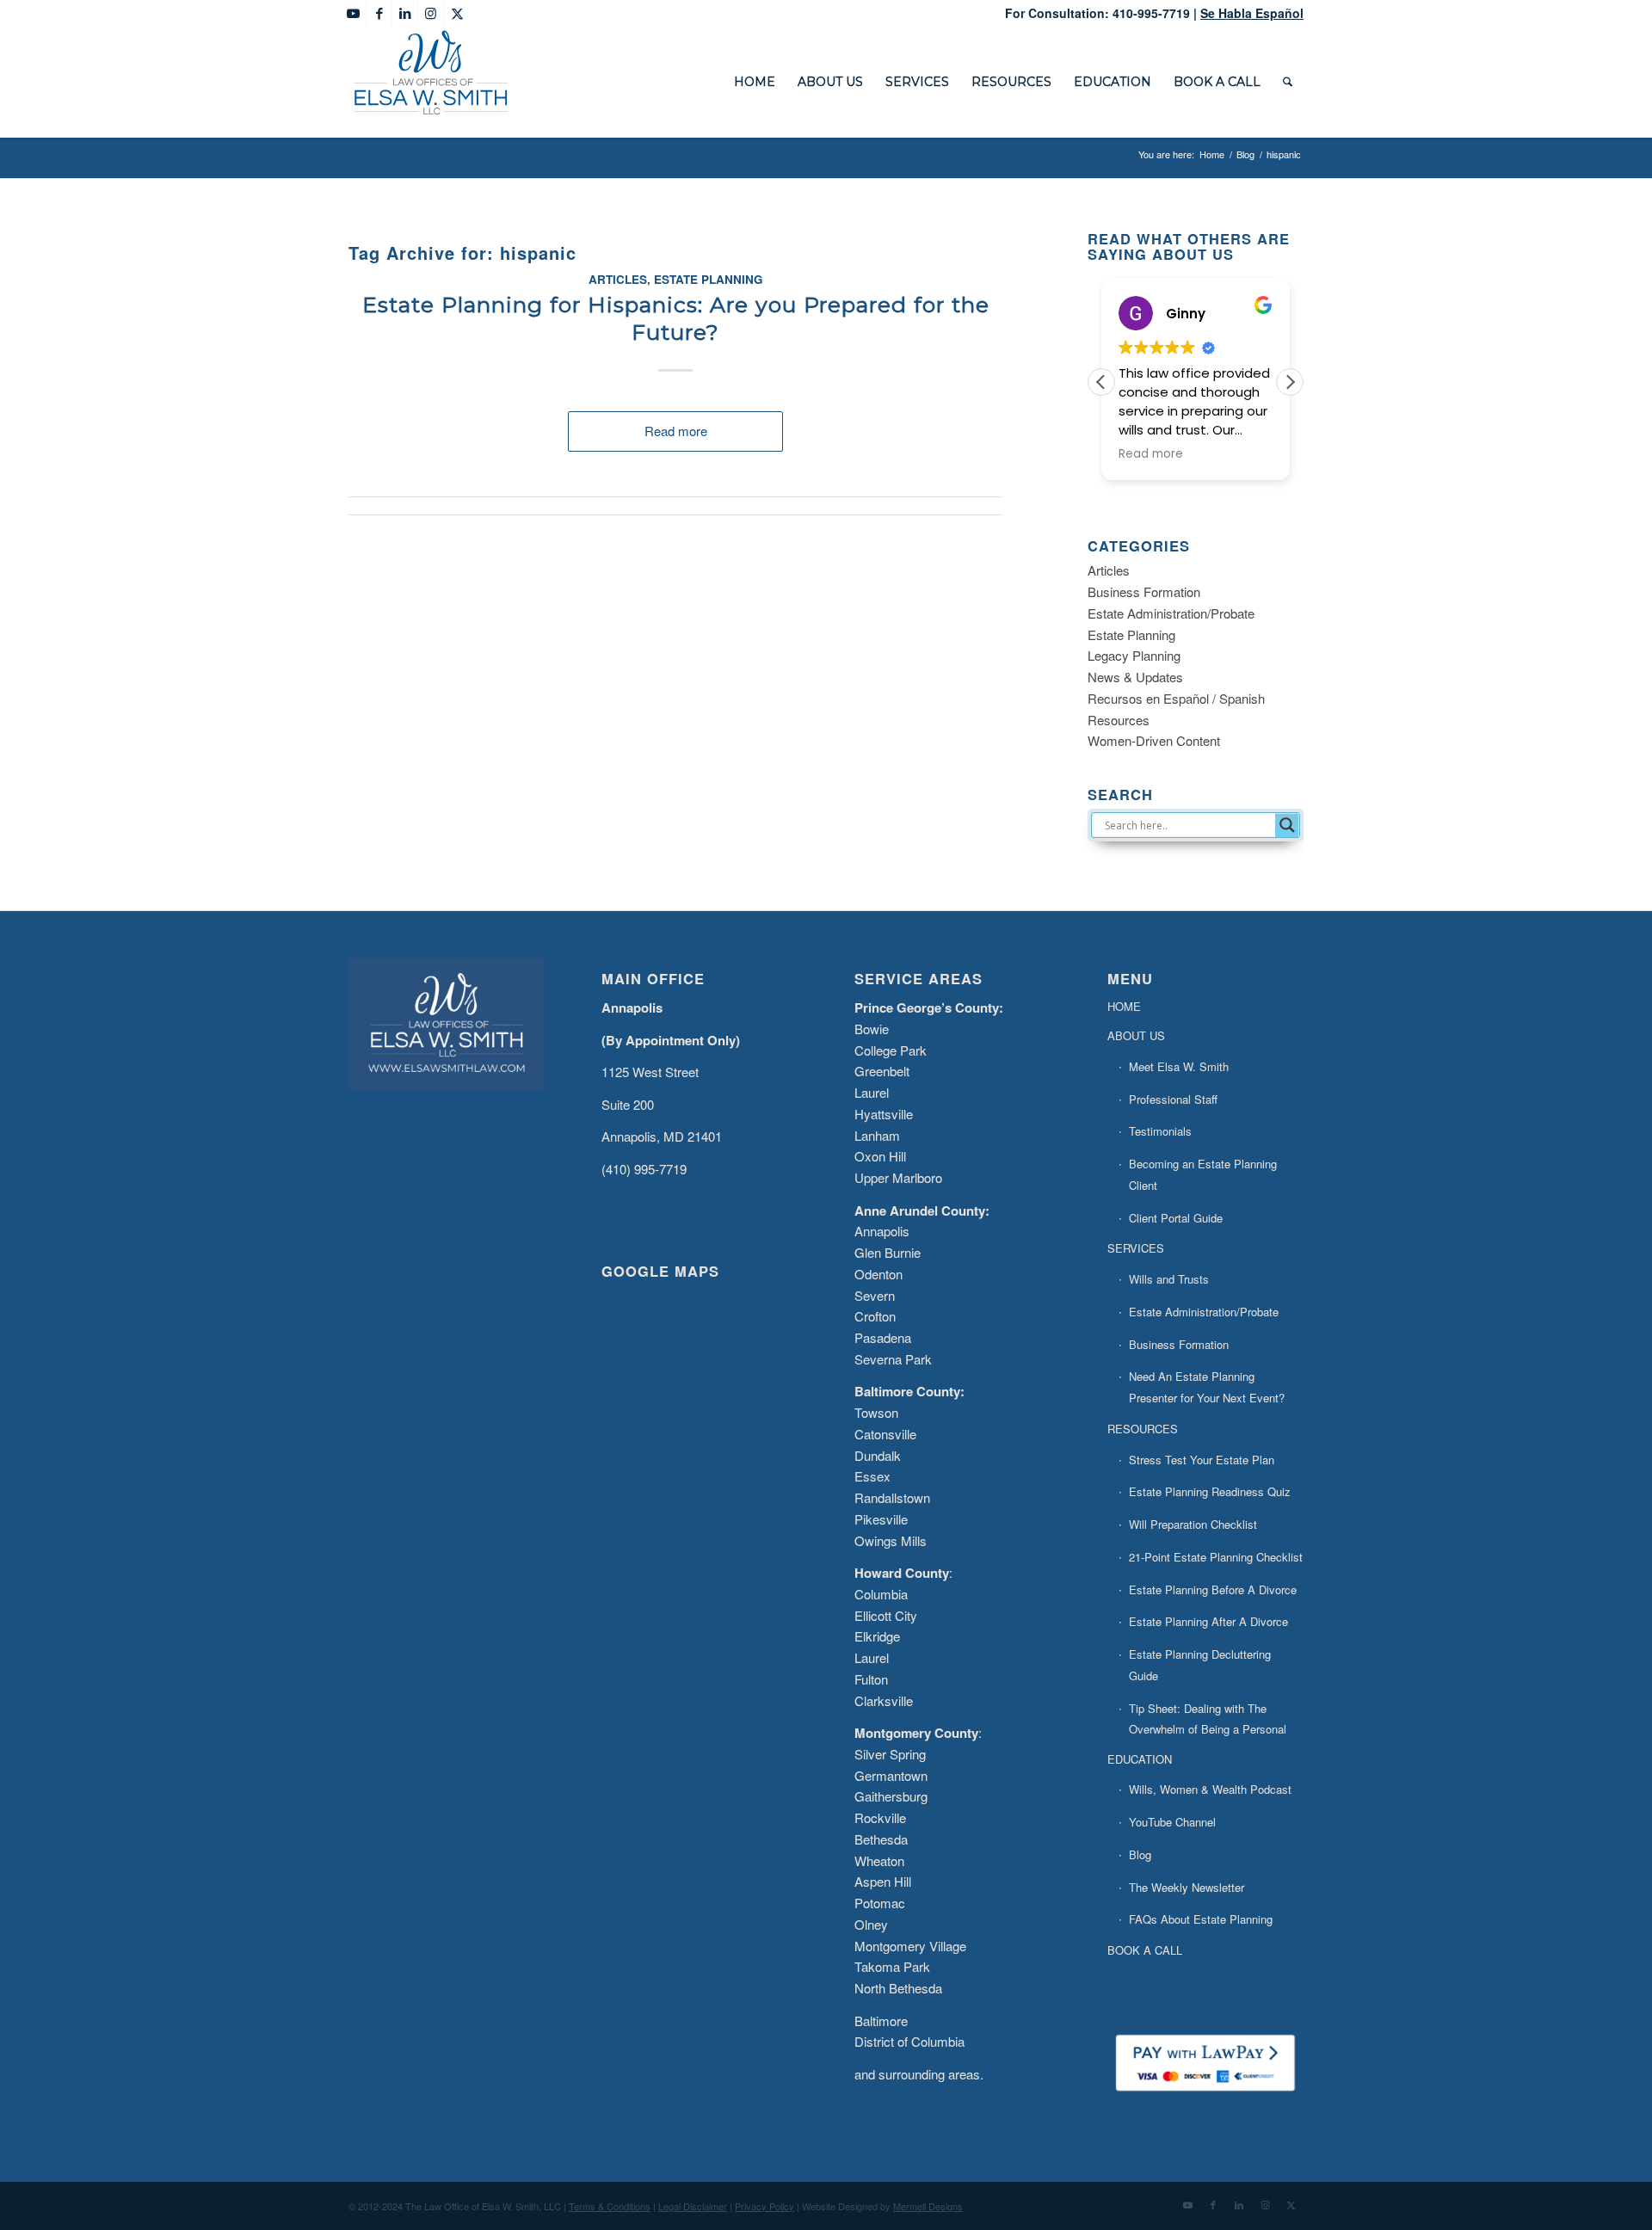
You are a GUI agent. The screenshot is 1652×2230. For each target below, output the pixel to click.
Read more (676, 431)
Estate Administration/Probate (1171, 613)
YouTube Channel (1172, 1822)
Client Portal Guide (1176, 1218)
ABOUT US (1136, 1035)
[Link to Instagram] (431, 13)
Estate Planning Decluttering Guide (1200, 1665)
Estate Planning (709, 279)
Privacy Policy (764, 2206)
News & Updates (1135, 677)
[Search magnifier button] (1287, 825)
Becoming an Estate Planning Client (1203, 1174)
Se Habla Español (1252, 13)
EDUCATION (1140, 1759)
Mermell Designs (928, 2206)
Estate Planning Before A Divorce (1213, 1589)
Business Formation (1144, 591)
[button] (1290, 382)
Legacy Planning (1134, 655)
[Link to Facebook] (379, 13)
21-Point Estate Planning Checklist (1216, 1557)
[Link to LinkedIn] (405, 13)
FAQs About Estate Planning (1201, 1919)
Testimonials (1160, 1131)
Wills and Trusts (1169, 1279)
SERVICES (1136, 1248)
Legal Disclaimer (693, 2206)
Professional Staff (1173, 1099)
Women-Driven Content (1154, 740)
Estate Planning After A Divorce (1208, 1621)
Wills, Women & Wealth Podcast (1210, 1789)
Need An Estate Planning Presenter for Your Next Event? (1207, 1387)
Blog (1140, 1854)
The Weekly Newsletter (1187, 1887)
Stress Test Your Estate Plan (1202, 1460)
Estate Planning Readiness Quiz (1210, 1491)
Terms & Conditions (610, 2206)
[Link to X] (457, 13)
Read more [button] (1151, 454)
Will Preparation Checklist (1193, 1524)
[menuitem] (755, 82)
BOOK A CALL (1145, 1950)
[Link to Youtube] (353, 13)
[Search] (1288, 82)
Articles (618, 279)
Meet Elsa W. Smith (1179, 1066)
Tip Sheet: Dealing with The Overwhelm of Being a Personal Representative (1208, 1730)
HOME (1124, 1006)
